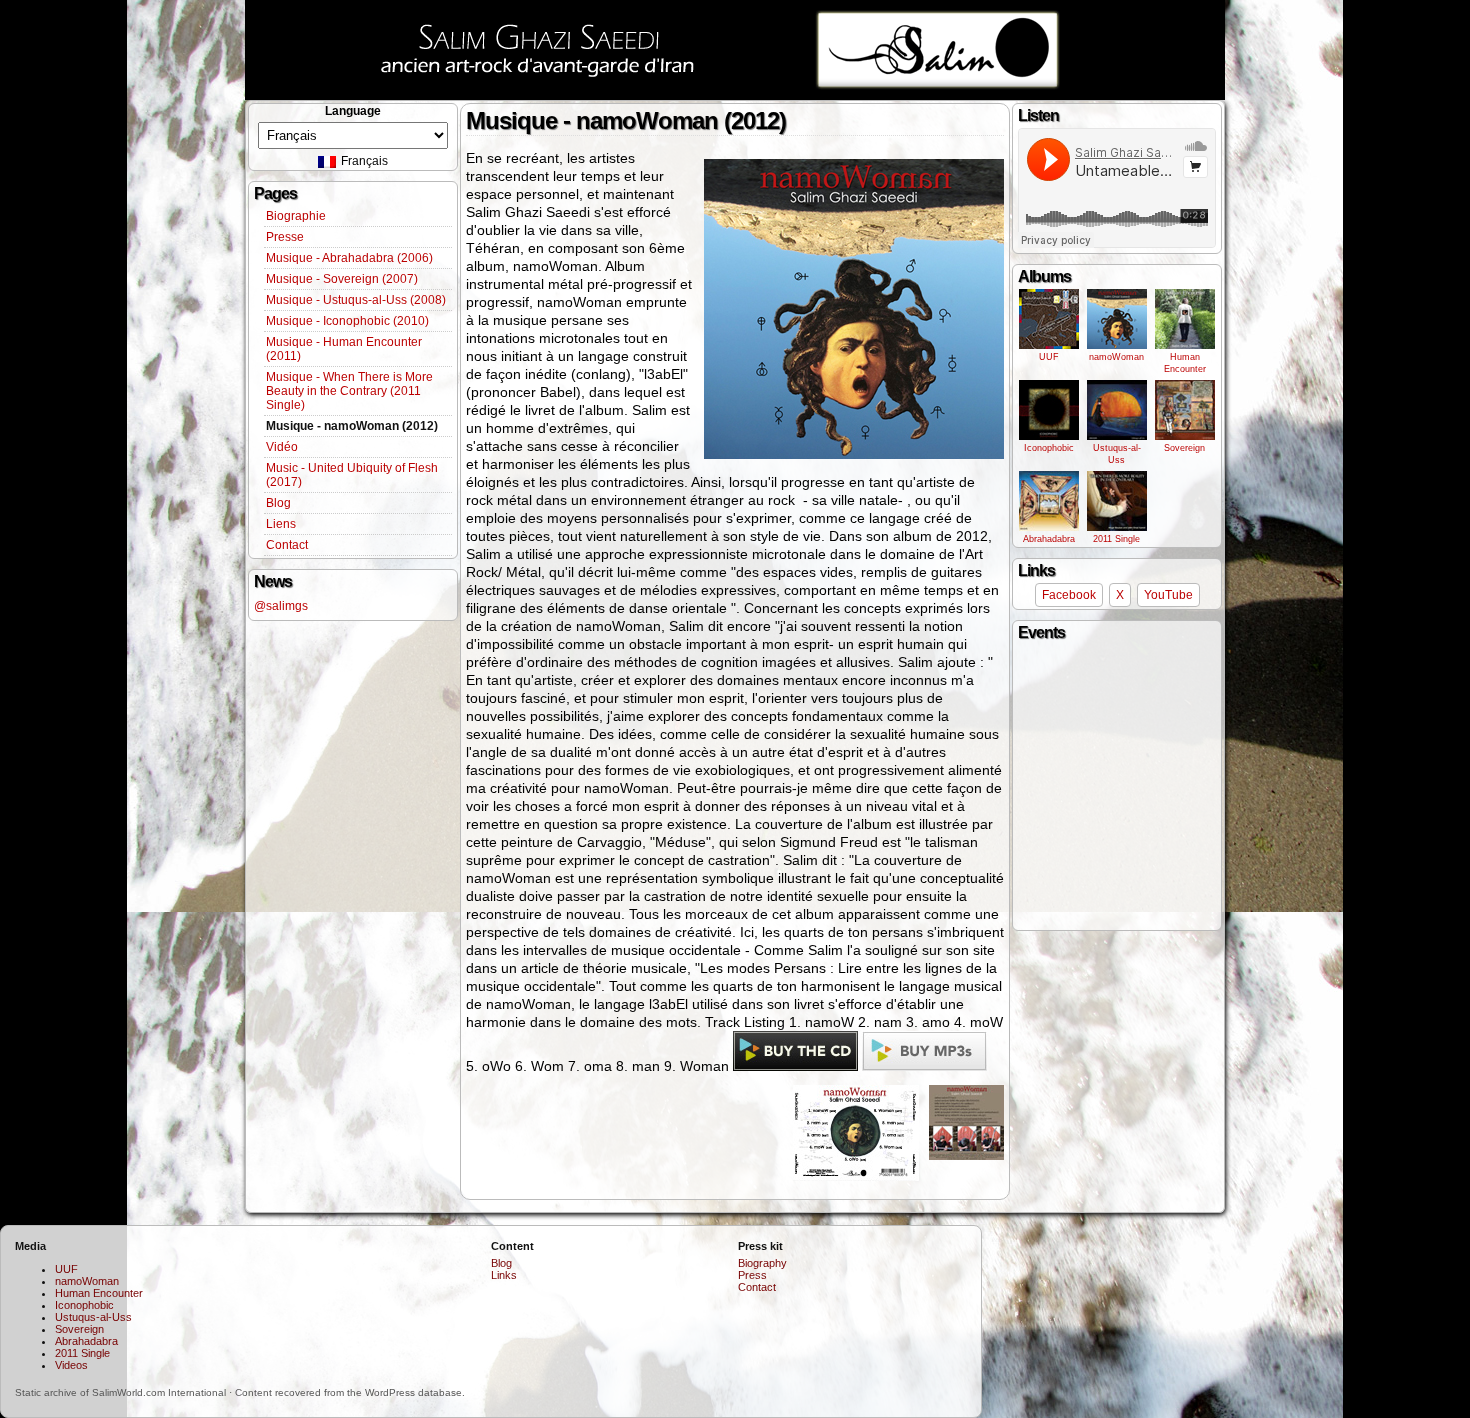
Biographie (296, 216)
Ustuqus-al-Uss (1117, 454)
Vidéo (282, 447)
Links (504, 1275)
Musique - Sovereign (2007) (342, 279)
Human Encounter (1185, 363)
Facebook (1069, 595)
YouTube (1168, 595)
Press (752, 1275)
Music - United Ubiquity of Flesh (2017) (352, 475)
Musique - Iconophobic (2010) (347, 321)
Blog (278, 503)
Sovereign (1184, 448)
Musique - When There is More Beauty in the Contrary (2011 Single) (349, 391)
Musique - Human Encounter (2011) (344, 349)
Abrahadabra (1049, 539)
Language (353, 111)
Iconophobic (1049, 448)
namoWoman (1116, 357)
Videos (71, 1365)
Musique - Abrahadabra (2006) (349, 258)
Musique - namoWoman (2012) (352, 426)
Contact (287, 545)
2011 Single (1116, 539)
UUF (1049, 357)
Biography (762, 1263)
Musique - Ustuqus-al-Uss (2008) (356, 300)
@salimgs (281, 606)
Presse (285, 237)
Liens (281, 524)
